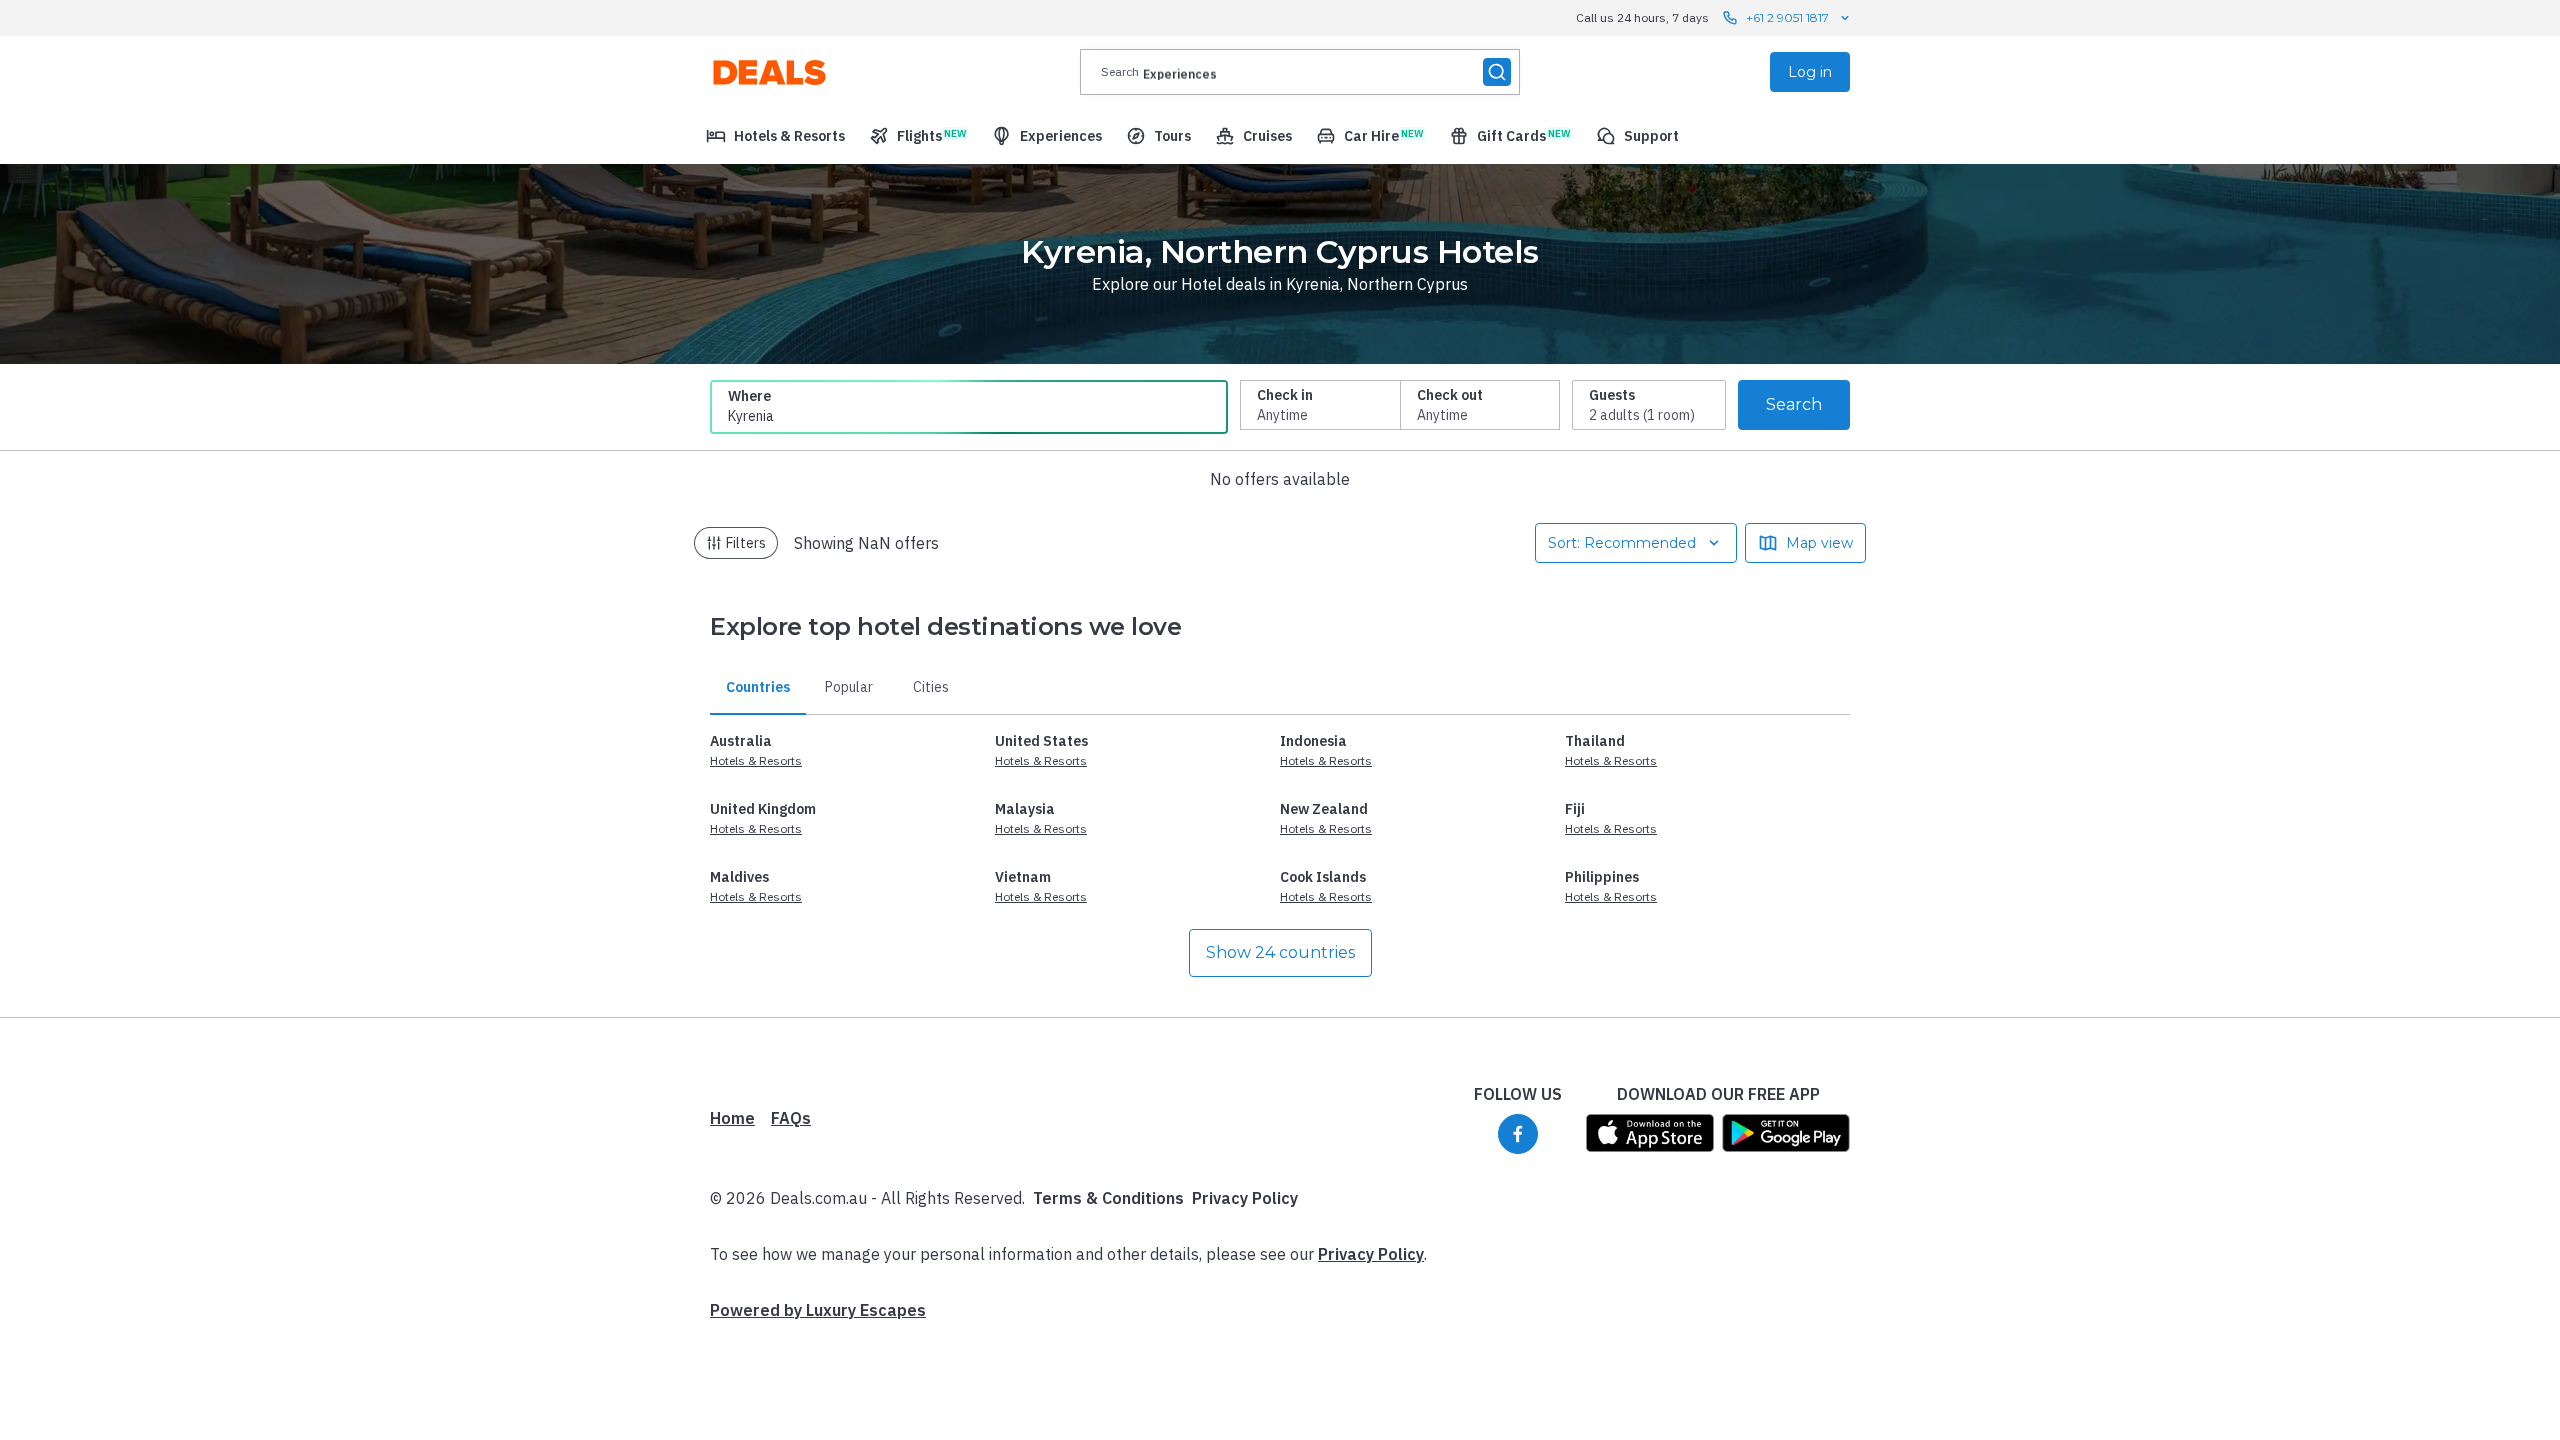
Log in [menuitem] (1810, 72)
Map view (1819, 543)
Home (732, 1118)
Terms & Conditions (1108, 1198)
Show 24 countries (1280, 952)
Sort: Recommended (1622, 543)
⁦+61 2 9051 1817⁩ (1787, 17)
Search (1794, 404)
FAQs (791, 1118)
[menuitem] (775, 136)
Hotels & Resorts (756, 760)
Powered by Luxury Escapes (818, 1310)
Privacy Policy (1245, 1198)
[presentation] (1300, 72)
